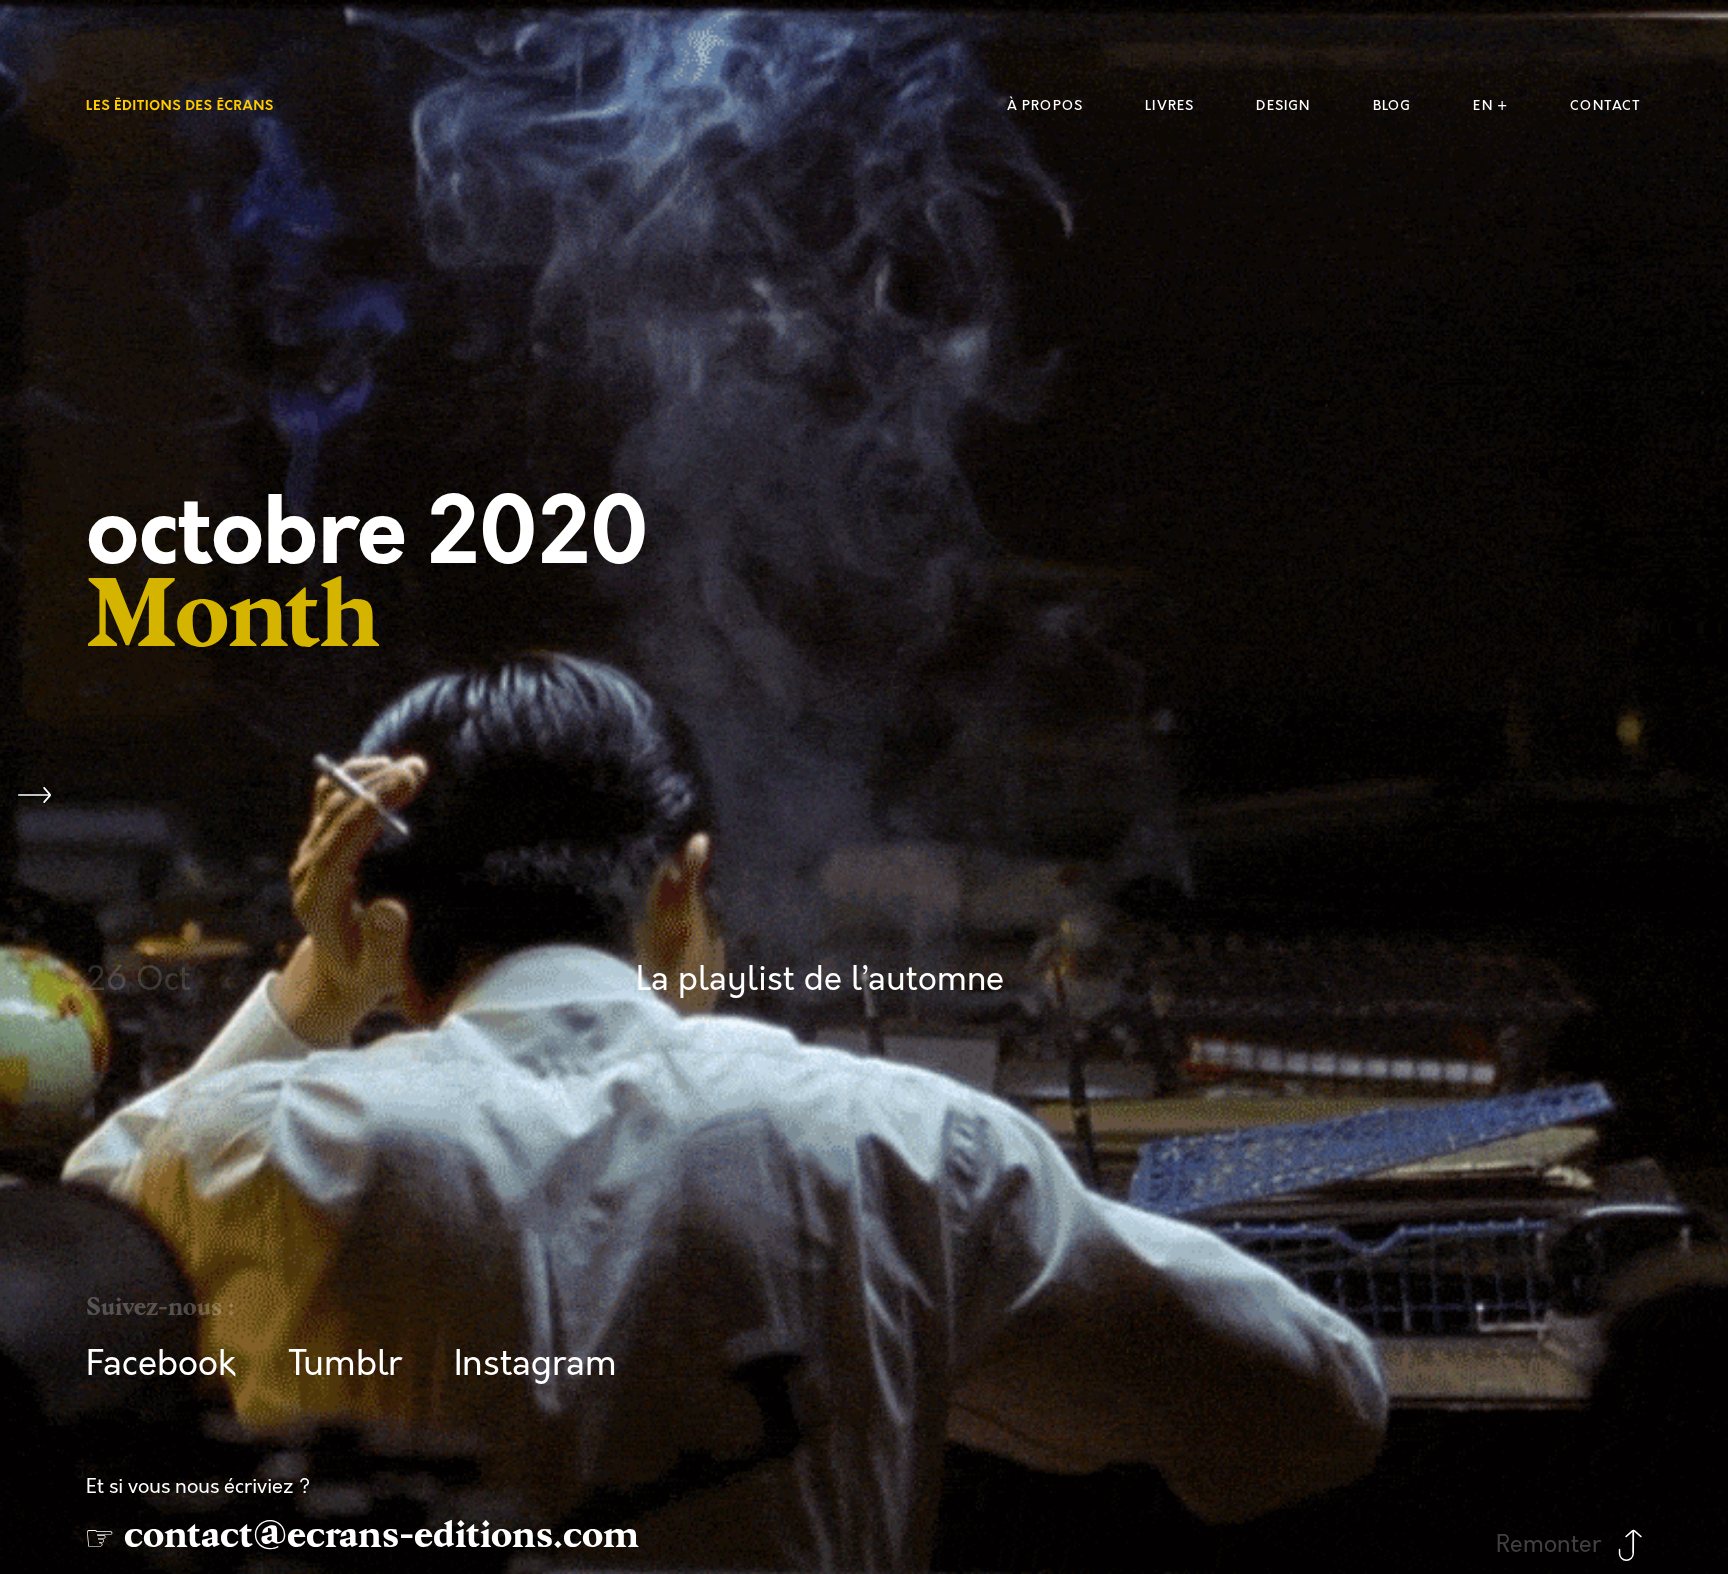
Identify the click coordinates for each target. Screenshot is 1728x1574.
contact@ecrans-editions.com (381, 1534)
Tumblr (345, 1364)
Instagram (535, 1364)
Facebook (161, 1364)
